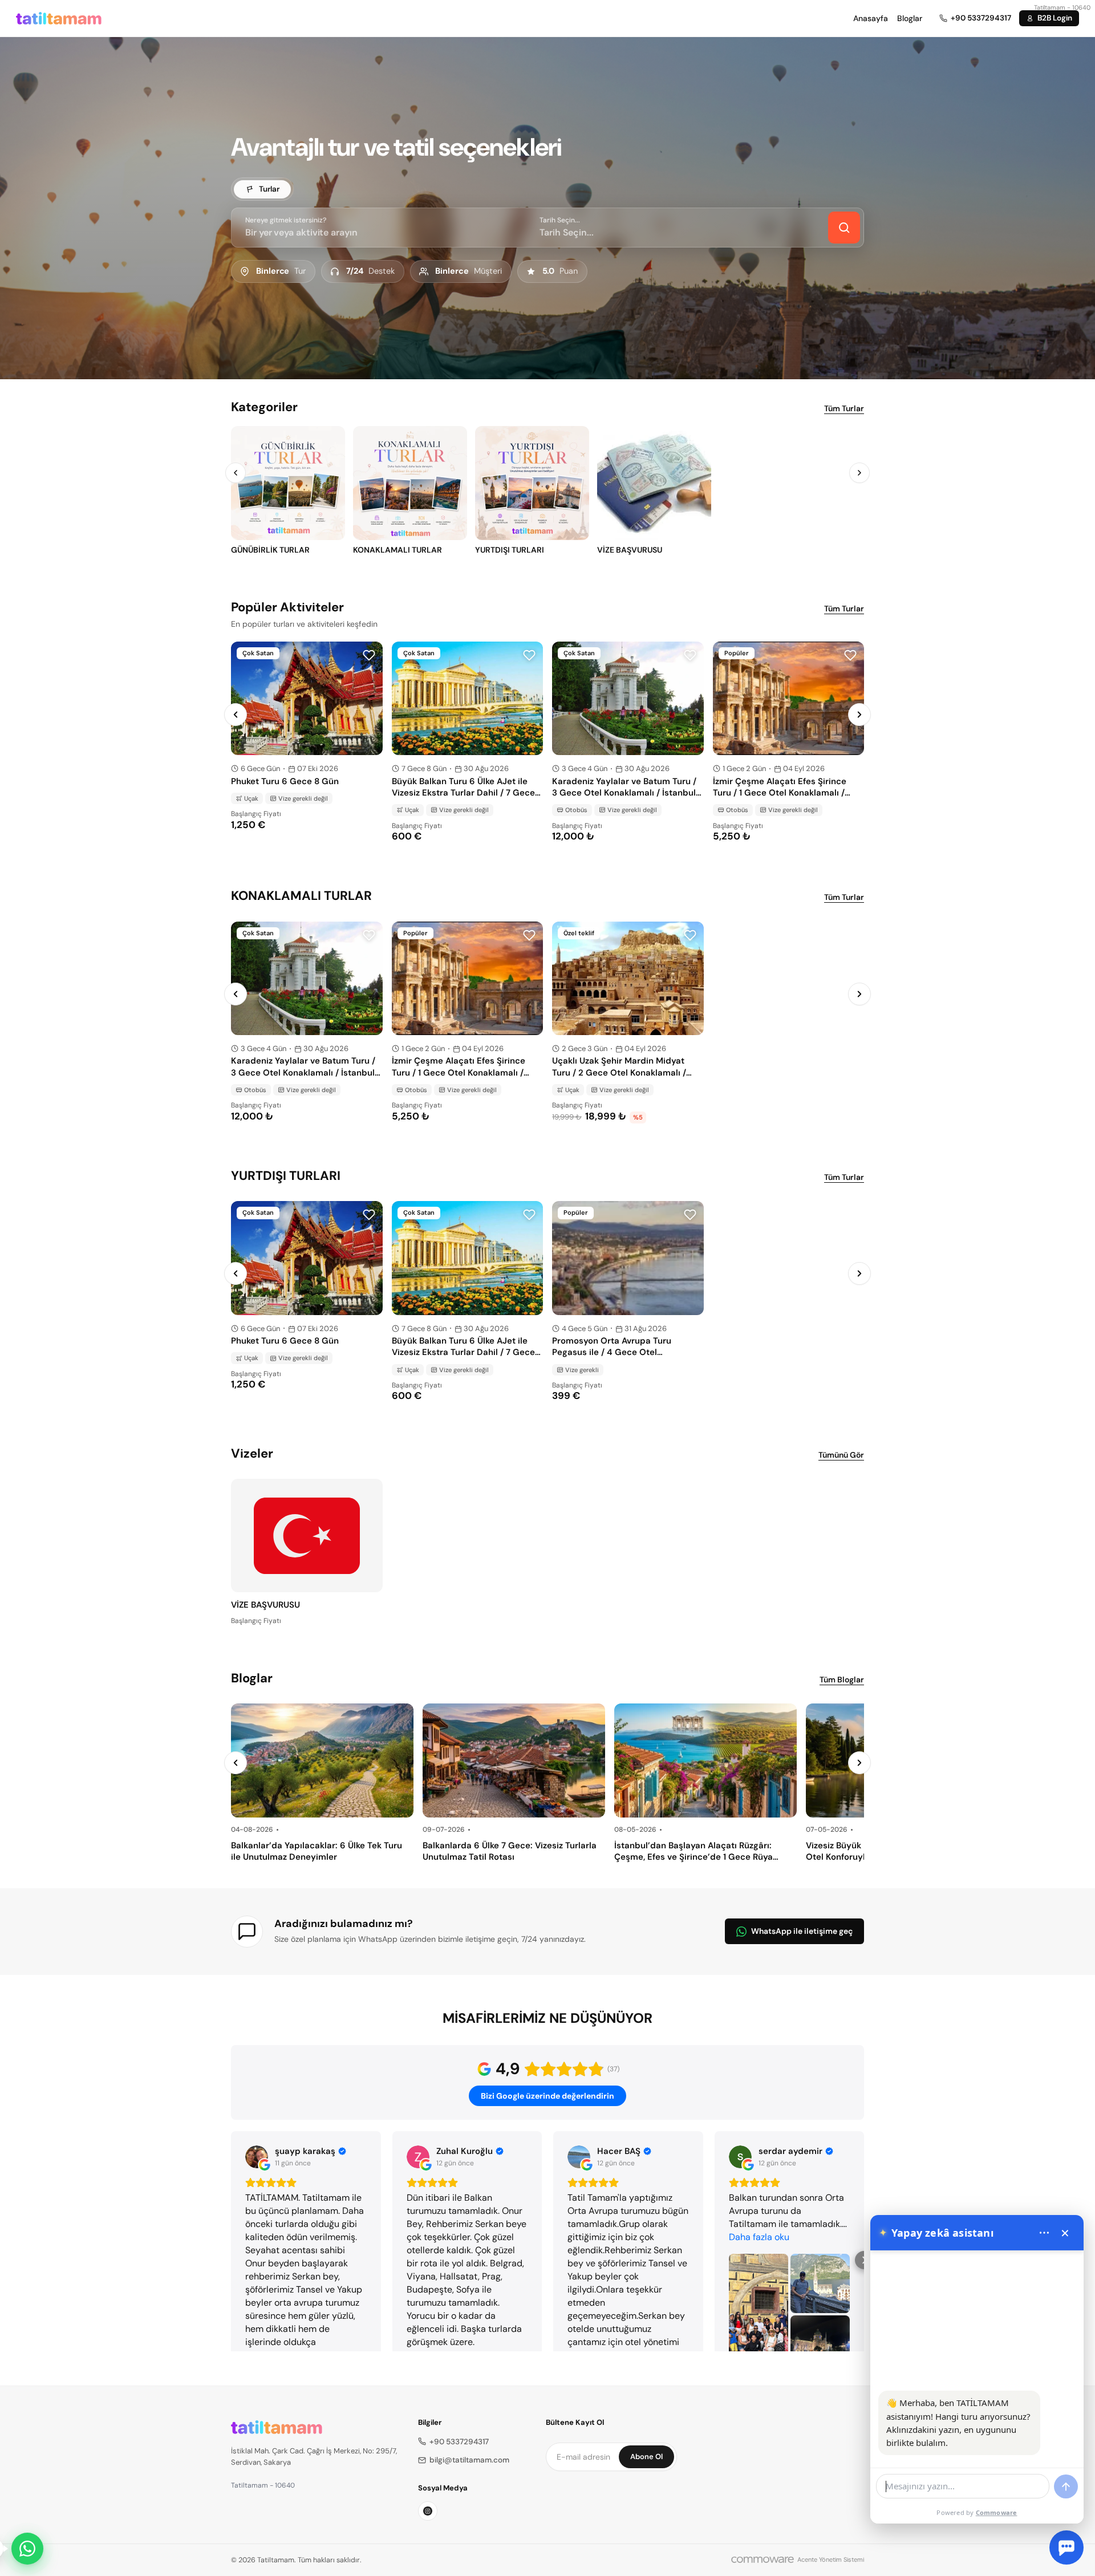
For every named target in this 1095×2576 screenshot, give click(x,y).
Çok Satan (258, 653)
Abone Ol (646, 2457)
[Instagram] (428, 2511)
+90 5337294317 (459, 2442)
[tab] (262, 189)
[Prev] (236, 473)
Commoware (997, 2512)
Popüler (737, 653)
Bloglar (910, 18)
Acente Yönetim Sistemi (831, 2559)
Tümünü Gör (841, 1455)
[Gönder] (1066, 2486)
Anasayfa (871, 18)
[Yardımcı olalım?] (27, 2549)
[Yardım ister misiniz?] (1066, 2547)
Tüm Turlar (844, 408)
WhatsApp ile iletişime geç (802, 1931)
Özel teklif (579, 933)
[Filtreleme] (844, 228)
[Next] (859, 473)
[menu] (1044, 2233)
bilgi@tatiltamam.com (469, 2460)
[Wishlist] (369, 655)
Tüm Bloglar (842, 1680)
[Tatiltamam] (59, 18)
